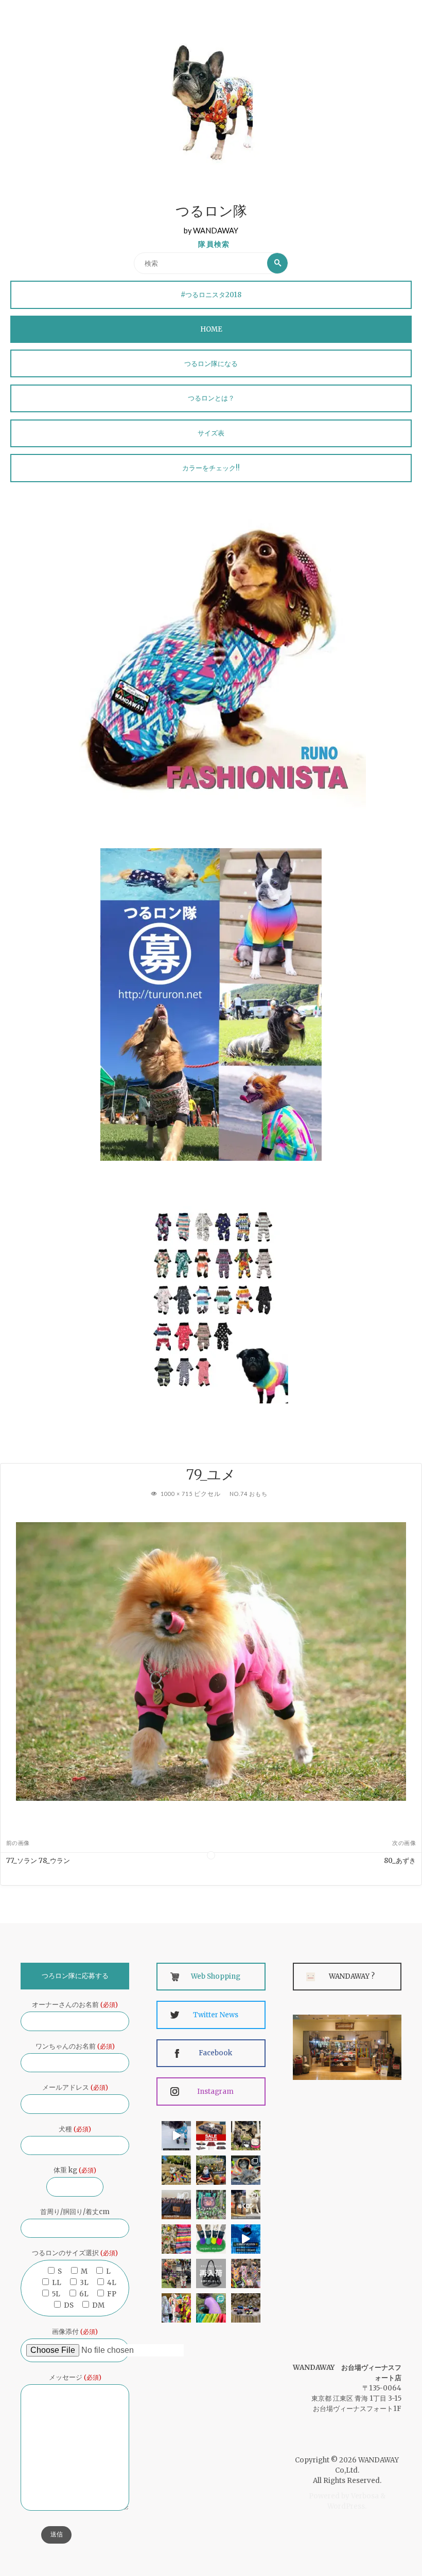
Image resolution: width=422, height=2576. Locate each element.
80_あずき (400, 1861)
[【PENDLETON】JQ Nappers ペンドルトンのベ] (176, 2205)
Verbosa (364, 2496)
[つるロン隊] (211, 102)
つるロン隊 (211, 213)
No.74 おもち (249, 1494)
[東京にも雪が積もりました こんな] (176, 2136)
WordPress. (347, 2506)
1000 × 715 (177, 1494)
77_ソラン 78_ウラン (38, 1861)
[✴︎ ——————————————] (211, 2136)
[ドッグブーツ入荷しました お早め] (176, 2273)
